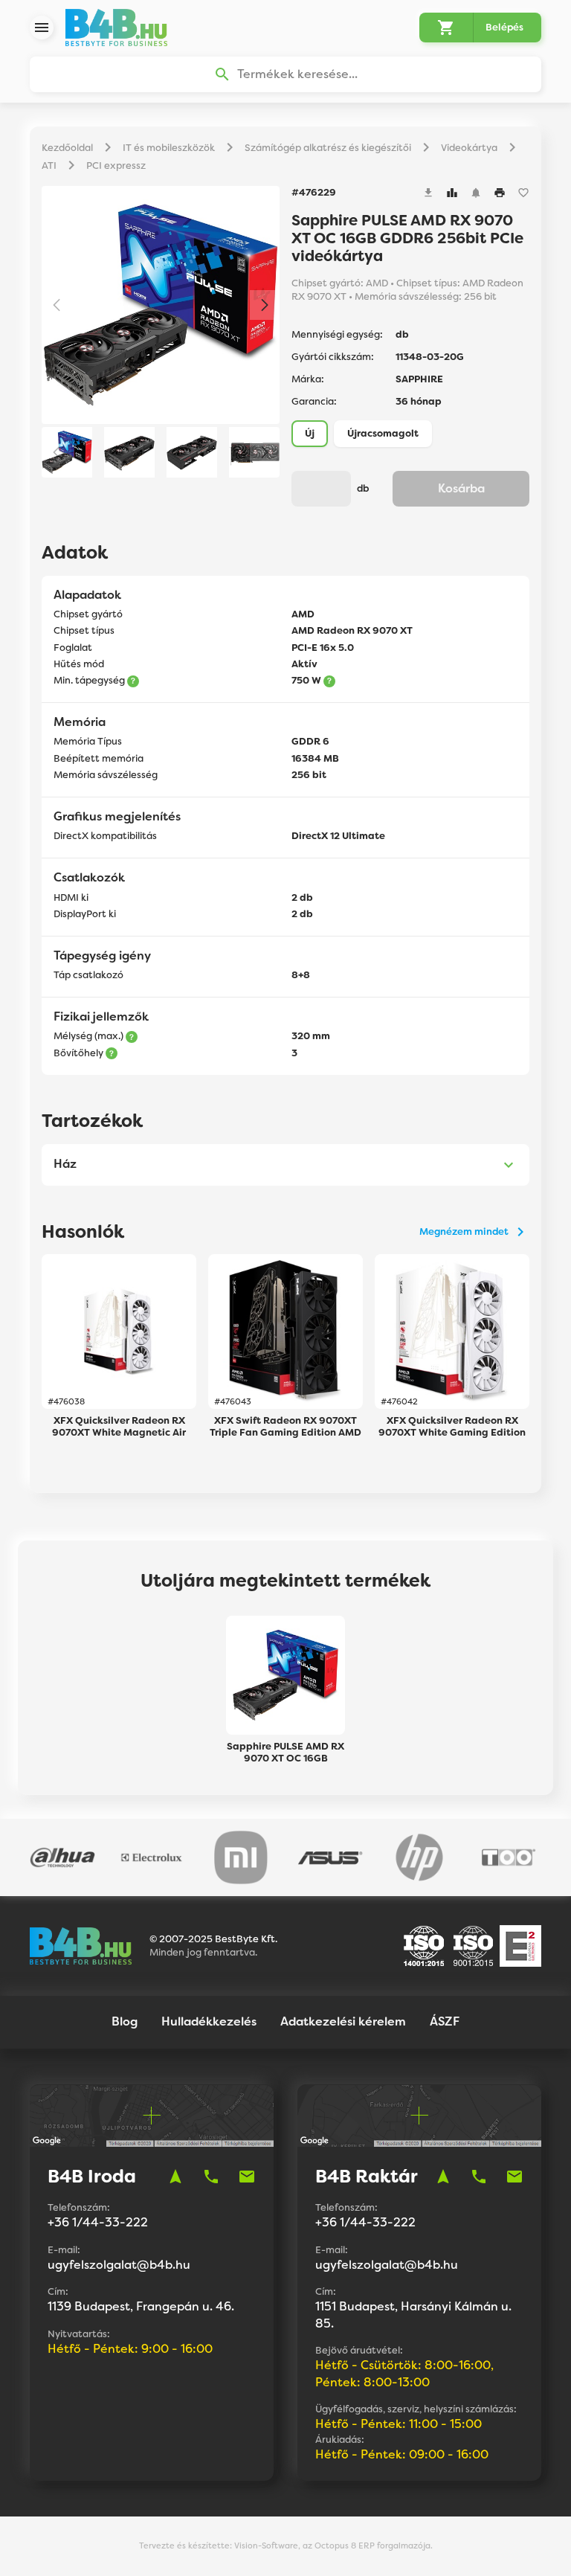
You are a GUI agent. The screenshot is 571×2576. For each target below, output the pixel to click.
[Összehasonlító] (452, 193)
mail (247, 2177)
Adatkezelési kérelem (343, 2021)
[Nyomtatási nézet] (500, 193)
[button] (265, 305)
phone (211, 2177)
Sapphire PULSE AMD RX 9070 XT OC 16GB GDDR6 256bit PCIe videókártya (285, 1753)
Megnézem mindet (464, 1231)
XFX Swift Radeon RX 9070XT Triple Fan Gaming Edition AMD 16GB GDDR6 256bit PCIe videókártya (285, 1427)
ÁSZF (445, 2021)
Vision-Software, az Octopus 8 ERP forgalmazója (332, 2546)
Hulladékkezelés (209, 2021)
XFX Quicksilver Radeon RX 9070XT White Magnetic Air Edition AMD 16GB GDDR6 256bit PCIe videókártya (119, 1427)
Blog (125, 2021)
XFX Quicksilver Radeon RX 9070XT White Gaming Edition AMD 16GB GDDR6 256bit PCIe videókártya (452, 1427)
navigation (175, 2177)
